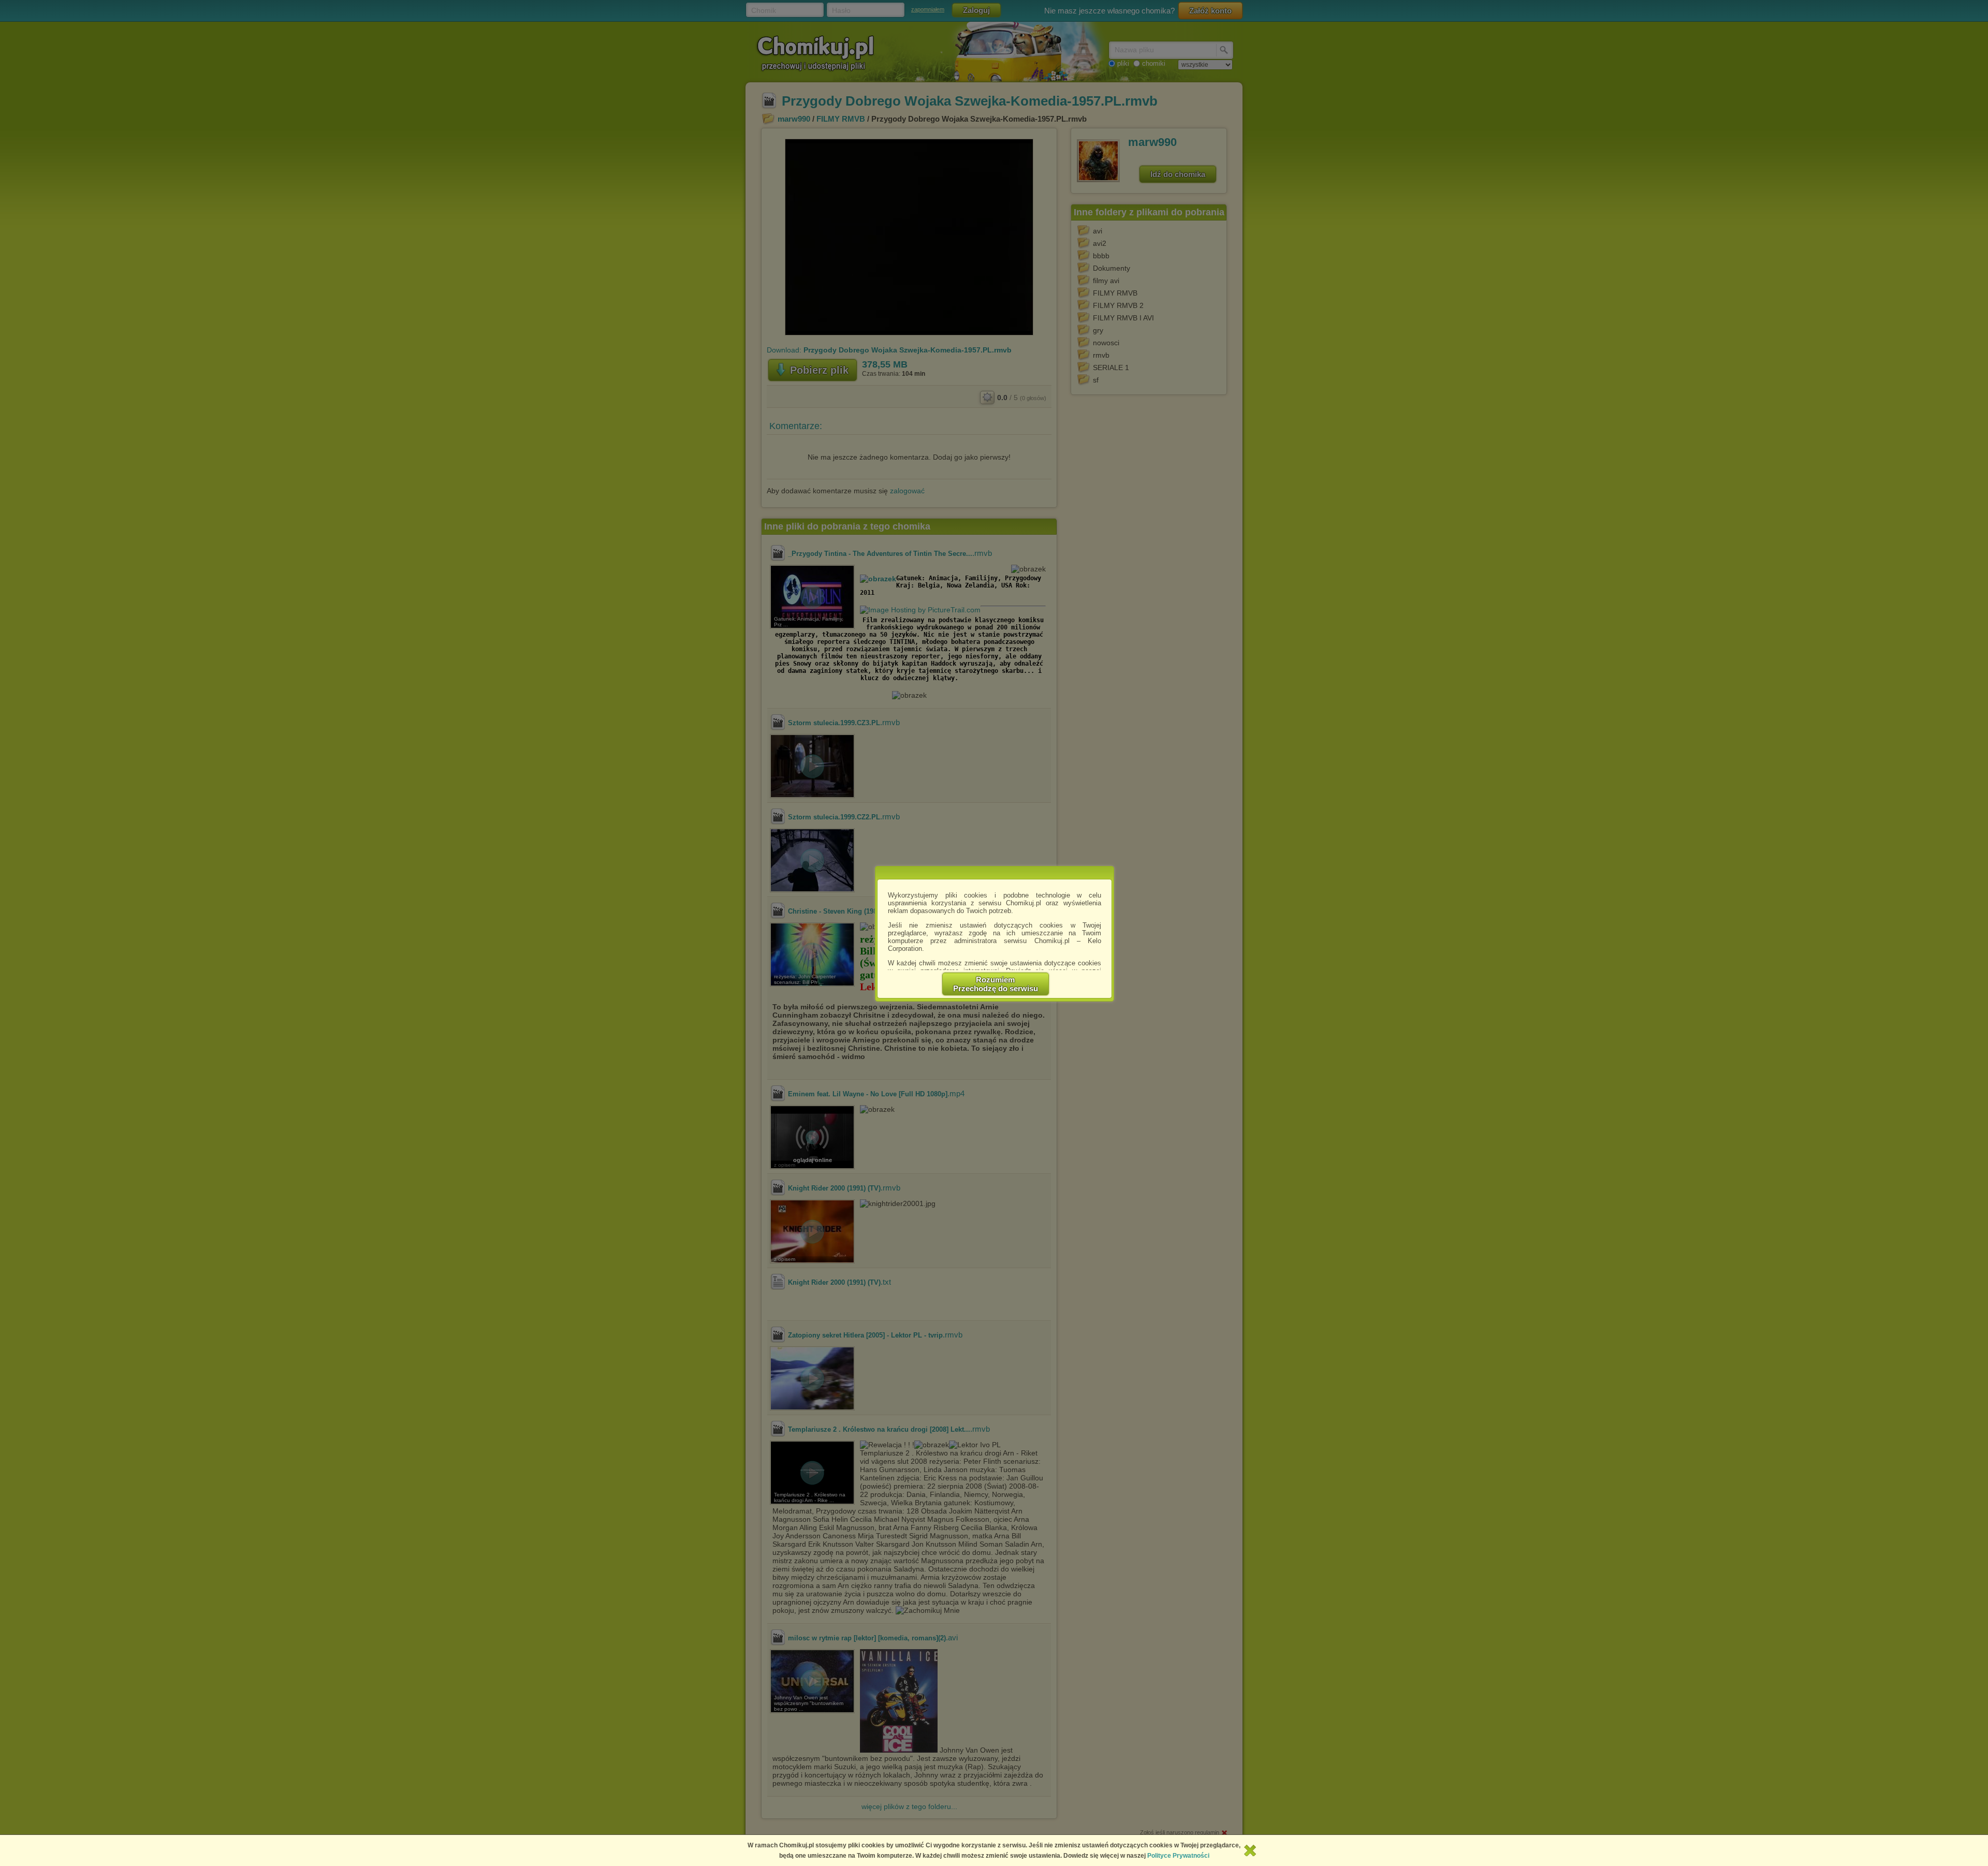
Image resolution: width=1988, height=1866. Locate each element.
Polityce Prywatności (1178, 1856)
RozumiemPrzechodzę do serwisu (996, 984)
